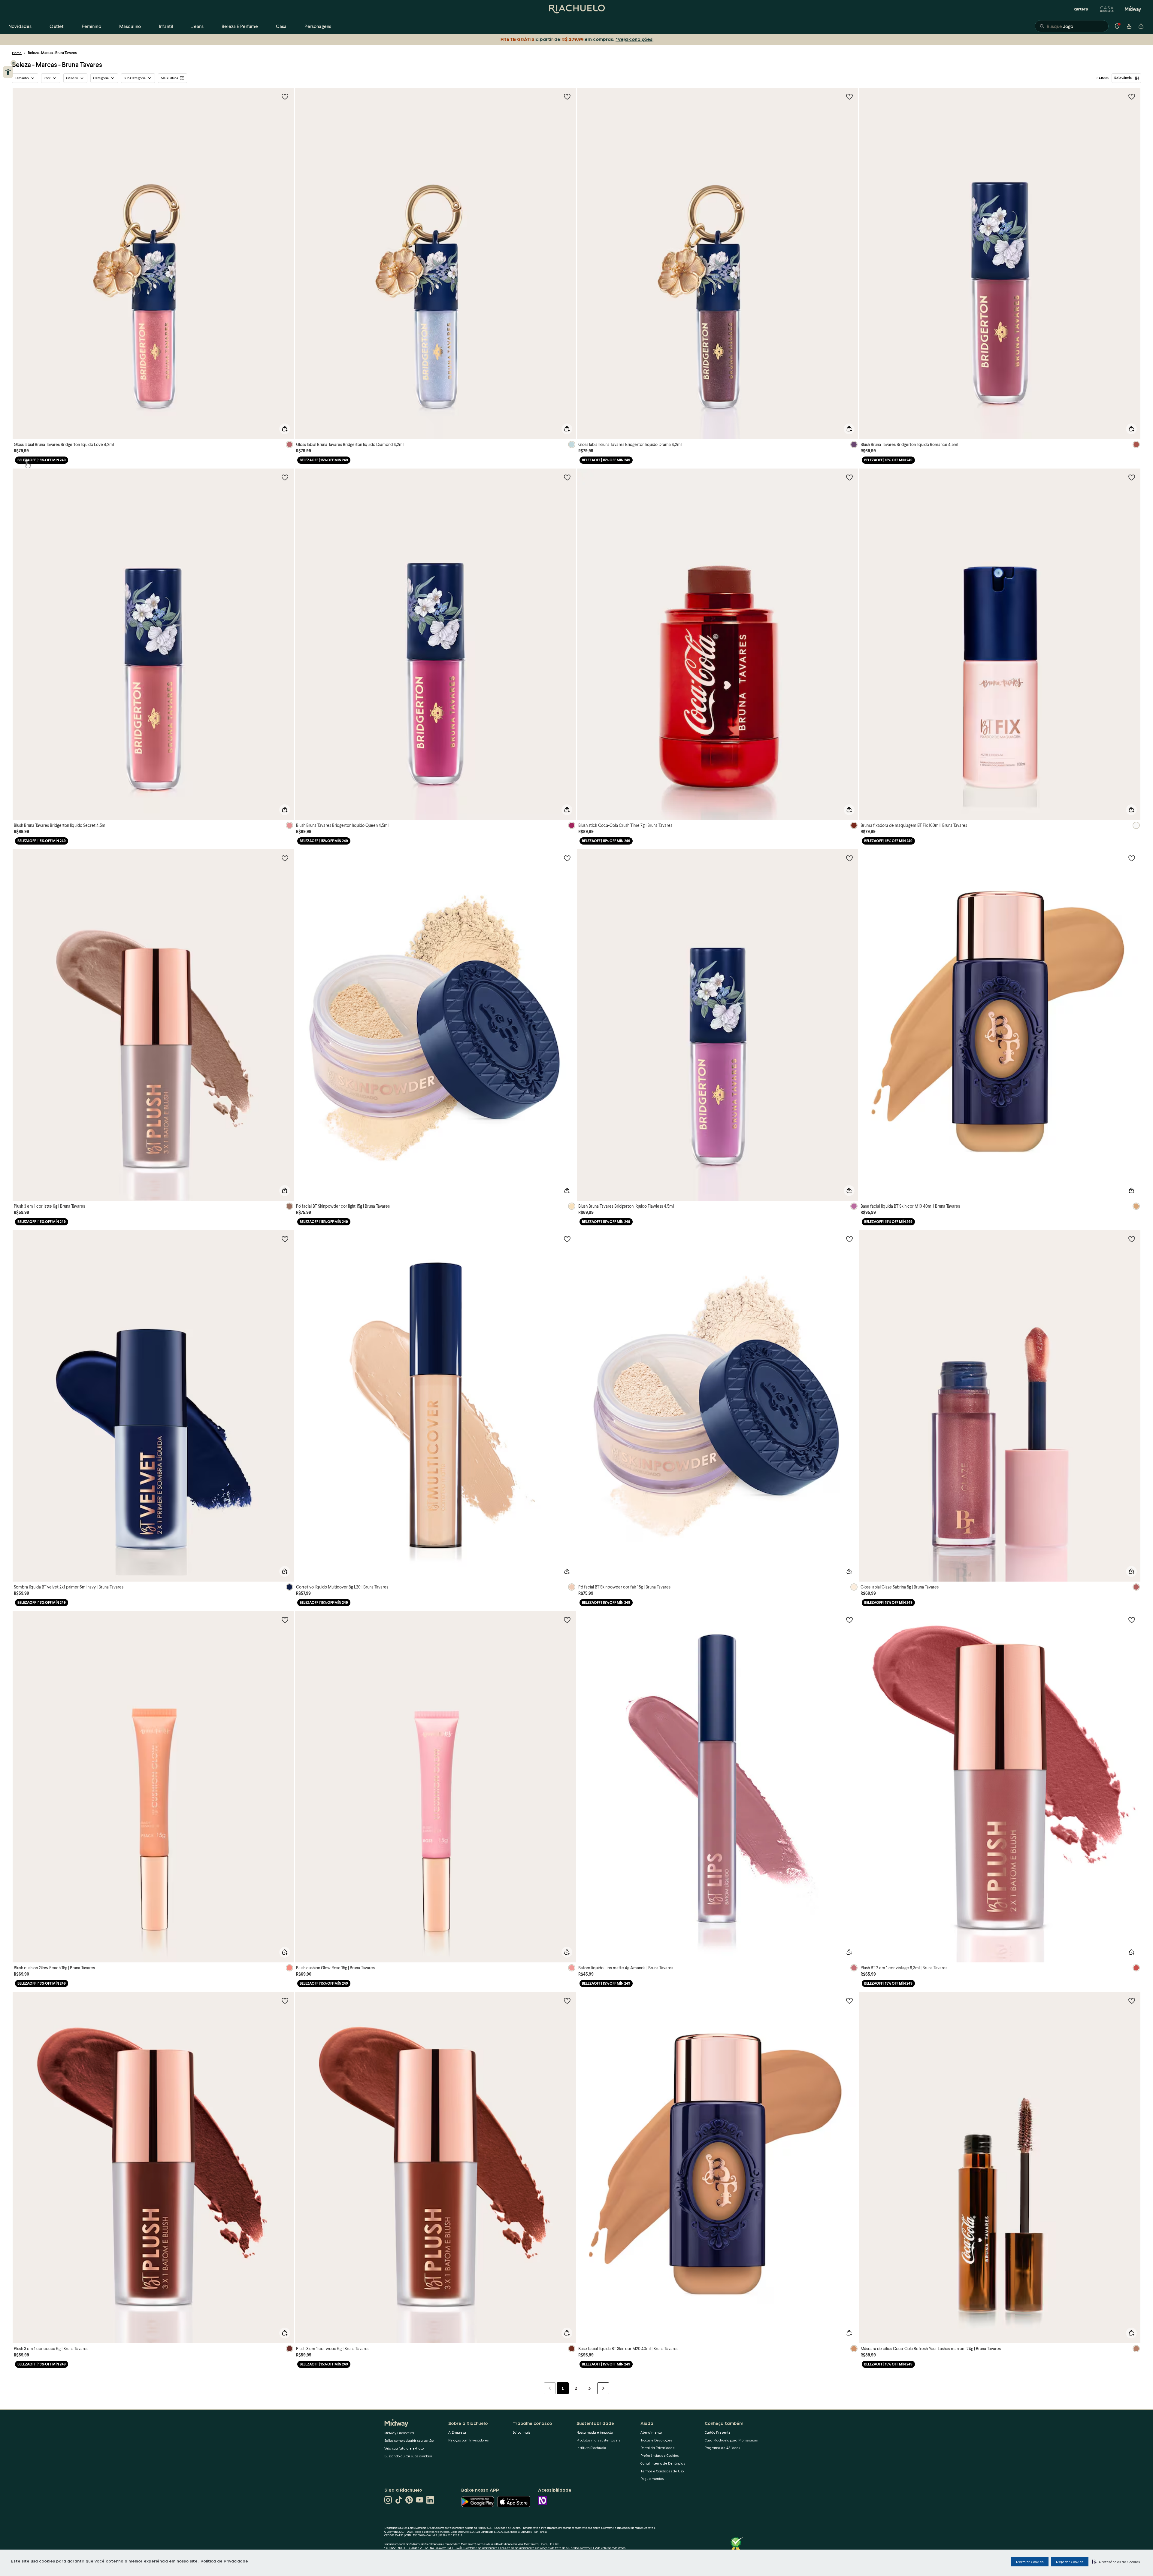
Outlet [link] (57, 26)
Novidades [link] (20, 26)
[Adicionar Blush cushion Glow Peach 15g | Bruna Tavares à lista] (285, 1620)
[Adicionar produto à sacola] (285, 429)
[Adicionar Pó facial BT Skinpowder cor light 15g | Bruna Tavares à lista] (567, 858)
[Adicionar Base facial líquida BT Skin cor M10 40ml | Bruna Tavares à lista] (1132, 858)
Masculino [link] (130, 26)
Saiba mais (521, 2432)
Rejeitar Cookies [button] (1070, 2562)
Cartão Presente (718, 2432)
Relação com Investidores (468, 2440)
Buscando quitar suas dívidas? (408, 2456)
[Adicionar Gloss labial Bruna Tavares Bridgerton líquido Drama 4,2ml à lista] (849, 96)
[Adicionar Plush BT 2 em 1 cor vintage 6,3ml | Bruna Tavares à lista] (1132, 1620)
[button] (1116, 2562)
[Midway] (1133, 9)
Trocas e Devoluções (656, 2440)
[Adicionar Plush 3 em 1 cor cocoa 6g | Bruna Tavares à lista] (285, 2001)
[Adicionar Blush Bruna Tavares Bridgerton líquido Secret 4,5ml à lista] (285, 477)
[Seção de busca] (1072, 26)
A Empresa (457, 2432)
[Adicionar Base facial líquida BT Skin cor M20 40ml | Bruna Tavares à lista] (849, 2001)
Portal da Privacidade (658, 2448)
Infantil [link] (166, 26)
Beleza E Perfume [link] (240, 26)
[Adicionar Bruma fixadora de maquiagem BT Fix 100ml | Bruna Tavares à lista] (1132, 477)
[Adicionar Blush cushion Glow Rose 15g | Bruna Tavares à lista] (567, 1620)
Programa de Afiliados (722, 2448)
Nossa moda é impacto (595, 2432)
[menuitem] (20, 26)
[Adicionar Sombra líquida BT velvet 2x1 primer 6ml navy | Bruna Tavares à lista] (285, 1239)
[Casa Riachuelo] (1107, 9)
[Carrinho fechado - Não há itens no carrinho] (1141, 26)
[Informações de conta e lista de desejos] (1129, 26)
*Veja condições (635, 39)
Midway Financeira (399, 2433)
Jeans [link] (197, 26)
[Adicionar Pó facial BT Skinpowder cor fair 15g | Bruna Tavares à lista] (849, 1239)
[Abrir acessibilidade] (8, 72)
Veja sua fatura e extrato (404, 2448)
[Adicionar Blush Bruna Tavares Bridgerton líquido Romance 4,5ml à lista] (1132, 96)
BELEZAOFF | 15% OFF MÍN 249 (42, 460)
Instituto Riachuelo (591, 2448)
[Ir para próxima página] (603, 2388)
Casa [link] (281, 26)
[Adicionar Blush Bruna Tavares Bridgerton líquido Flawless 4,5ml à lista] (849, 858)
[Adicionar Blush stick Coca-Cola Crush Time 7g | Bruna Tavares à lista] (849, 477)
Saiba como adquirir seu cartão (409, 2440)
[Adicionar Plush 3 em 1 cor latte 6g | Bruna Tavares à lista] (285, 858)
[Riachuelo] (576, 9)
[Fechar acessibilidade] (14, 63)
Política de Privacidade (224, 2561)
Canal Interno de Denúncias (663, 2463)
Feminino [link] (91, 26)
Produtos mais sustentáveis (598, 2440)
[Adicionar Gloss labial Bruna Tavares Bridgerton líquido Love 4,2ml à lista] (285, 96)
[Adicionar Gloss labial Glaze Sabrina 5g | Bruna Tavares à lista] (1132, 1239)
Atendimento (651, 2432)
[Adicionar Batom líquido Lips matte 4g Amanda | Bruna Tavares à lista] (849, 1620)
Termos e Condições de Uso (662, 2471)
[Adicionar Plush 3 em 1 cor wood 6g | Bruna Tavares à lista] (567, 2001)
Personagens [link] (318, 26)
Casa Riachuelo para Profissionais (731, 2440)
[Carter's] (1081, 9)
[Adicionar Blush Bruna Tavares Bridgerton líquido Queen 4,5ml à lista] (567, 477)
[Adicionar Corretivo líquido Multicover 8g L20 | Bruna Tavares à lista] (567, 1239)
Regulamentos (652, 2479)
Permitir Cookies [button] (1030, 2562)
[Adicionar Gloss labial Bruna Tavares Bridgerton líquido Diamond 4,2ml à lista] (567, 96)
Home (17, 53)
